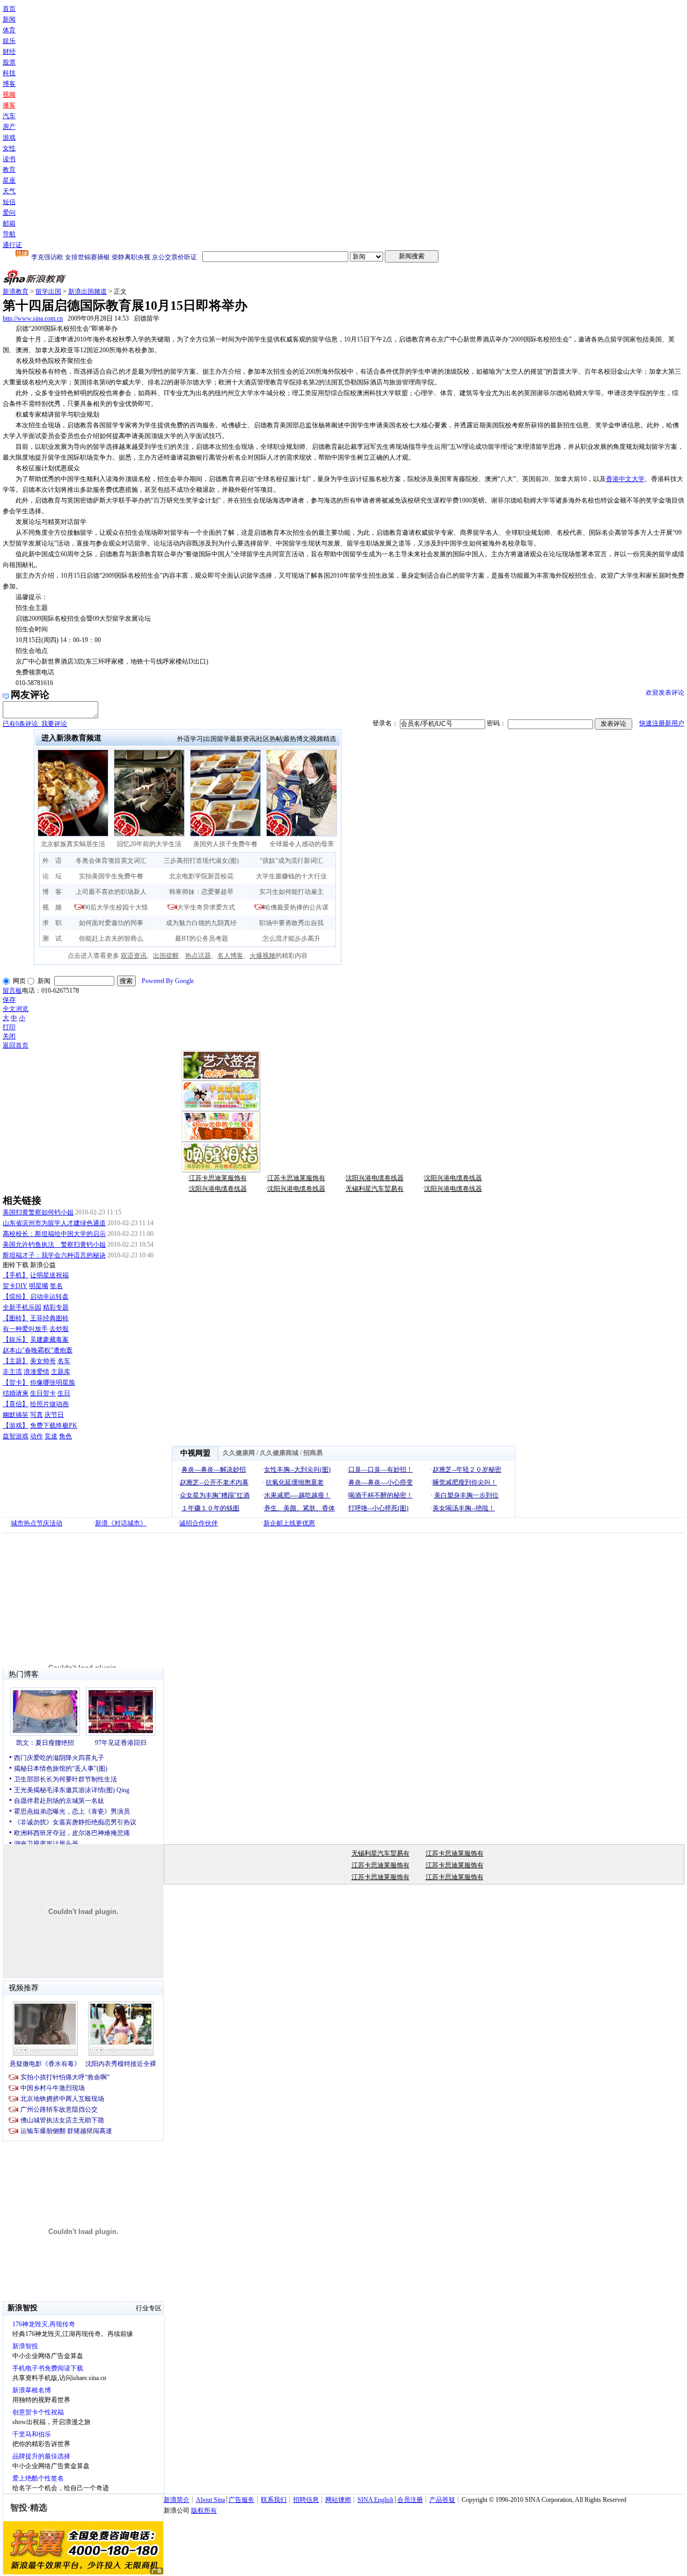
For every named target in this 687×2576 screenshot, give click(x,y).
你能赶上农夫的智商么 (111, 938)
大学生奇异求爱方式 (206, 907)
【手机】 (16, 1275)
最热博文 (296, 739)
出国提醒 (166, 956)
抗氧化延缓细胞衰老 (295, 1482)
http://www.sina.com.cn (33, 318)
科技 (9, 73)
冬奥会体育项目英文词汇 (111, 861)
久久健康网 (239, 1453)
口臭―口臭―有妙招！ (381, 1469)
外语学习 (190, 739)
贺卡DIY (15, 1286)
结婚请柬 (16, 1393)
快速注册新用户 (662, 723)
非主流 (12, 1372)
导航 (9, 234)
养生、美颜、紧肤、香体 (299, 1508)
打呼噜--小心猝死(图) (378, 1508)
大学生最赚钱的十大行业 (291, 876)
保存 (9, 1000)
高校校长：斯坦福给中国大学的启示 (54, 1234)
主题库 (61, 1372)
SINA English (375, 2500)
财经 (9, 52)
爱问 (9, 213)
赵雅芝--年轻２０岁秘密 (467, 1469)
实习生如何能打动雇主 (291, 892)
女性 (9, 148)
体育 (9, 30)
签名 (56, 1286)
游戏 (9, 137)
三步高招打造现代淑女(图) (201, 861)
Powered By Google (168, 981)
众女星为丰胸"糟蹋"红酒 (215, 1495)
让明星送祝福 (49, 1275)
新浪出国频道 (87, 292)
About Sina (210, 2500)
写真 (36, 1415)
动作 (36, 1436)
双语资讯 (134, 956)
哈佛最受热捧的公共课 (296, 907)
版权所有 (204, 2510)
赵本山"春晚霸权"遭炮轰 (38, 1350)
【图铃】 (16, 1318)
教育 (9, 170)
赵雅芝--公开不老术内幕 (214, 1482)
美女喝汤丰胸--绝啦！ (464, 1508)
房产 (9, 127)
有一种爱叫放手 (25, 1329)
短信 (9, 202)
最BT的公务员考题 (202, 938)
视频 (9, 94)
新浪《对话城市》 (121, 1523)
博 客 (52, 892)
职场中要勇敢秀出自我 (291, 923)
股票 (9, 62)
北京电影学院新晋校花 (201, 876)
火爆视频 (262, 956)
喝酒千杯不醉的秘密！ (381, 1495)
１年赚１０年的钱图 (210, 1508)
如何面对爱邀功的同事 (111, 923)
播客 (9, 105)
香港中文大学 (625, 479)
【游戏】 (16, 1425)
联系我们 (274, 2500)
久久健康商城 (279, 1453)
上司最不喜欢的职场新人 (111, 892)
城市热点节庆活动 (36, 1523)
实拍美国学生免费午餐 (111, 876)
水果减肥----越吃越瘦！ (297, 1495)
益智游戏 (16, 1436)
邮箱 (9, 223)
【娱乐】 (16, 1340)
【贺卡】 (16, 1382)
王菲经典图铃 (49, 1318)
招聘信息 (306, 2500)
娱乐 (9, 41)
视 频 (52, 907)
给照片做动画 (49, 1404)
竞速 (51, 1436)
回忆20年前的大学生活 (149, 844)
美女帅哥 (43, 1361)
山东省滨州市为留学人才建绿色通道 (54, 1223)
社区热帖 (269, 739)
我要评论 (35, 724)
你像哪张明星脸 (53, 1382)
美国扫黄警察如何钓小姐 (38, 1212)
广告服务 (242, 2500)
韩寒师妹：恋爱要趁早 (201, 892)
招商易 (313, 1453)
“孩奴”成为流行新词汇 (291, 861)
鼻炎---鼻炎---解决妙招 (214, 1469)
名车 (64, 1361)
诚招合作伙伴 (199, 1523)
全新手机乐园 (22, 1307)
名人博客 (230, 956)
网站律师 (338, 2500)
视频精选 (323, 739)
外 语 (52, 861)
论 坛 (52, 876)
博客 (9, 84)
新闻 (9, 19)
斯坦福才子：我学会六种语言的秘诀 (54, 1255)
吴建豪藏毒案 (49, 1340)
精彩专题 (56, 1307)
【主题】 (16, 1361)
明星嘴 (39, 1286)
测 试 (52, 938)
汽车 (9, 116)
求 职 (52, 923)
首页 (9, 9)
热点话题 (198, 956)
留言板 (12, 991)
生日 (64, 1393)
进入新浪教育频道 (71, 738)
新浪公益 (43, 1265)
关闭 (9, 1036)
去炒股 (59, 1329)
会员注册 (410, 2500)
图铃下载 (16, 1265)
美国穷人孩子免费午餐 (225, 844)
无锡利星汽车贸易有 (375, 1189)
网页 (19, 981)
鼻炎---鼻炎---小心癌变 (381, 1482)
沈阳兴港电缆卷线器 (375, 1178)
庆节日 (54, 1415)
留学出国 (48, 292)
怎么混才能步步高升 (291, 938)
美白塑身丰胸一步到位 (466, 1495)
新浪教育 (16, 292)
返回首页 (16, 1045)
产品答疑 (442, 2500)
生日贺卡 (43, 1393)
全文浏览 (16, 1009)
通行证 (12, 245)
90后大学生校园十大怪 (116, 907)
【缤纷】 (16, 1297)
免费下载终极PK (54, 1425)
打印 (9, 1027)
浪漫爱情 (36, 1372)
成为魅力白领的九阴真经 (201, 923)
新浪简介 (177, 2500)
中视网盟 (195, 1453)
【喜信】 (16, 1404)
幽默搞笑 (16, 1415)
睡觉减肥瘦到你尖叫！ (465, 1482)
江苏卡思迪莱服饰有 (218, 1178)
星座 (9, 180)
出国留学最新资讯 (230, 739)
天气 (9, 191)
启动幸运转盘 (49, 1297)
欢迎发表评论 (665, 693)
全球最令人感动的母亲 (302, 844)
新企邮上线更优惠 (289, 1523)
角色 (65, 1436)
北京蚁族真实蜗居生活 (73, 844)
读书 (9, 159)
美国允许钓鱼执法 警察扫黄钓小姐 (54, 1245)
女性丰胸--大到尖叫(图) (297, 1469)
